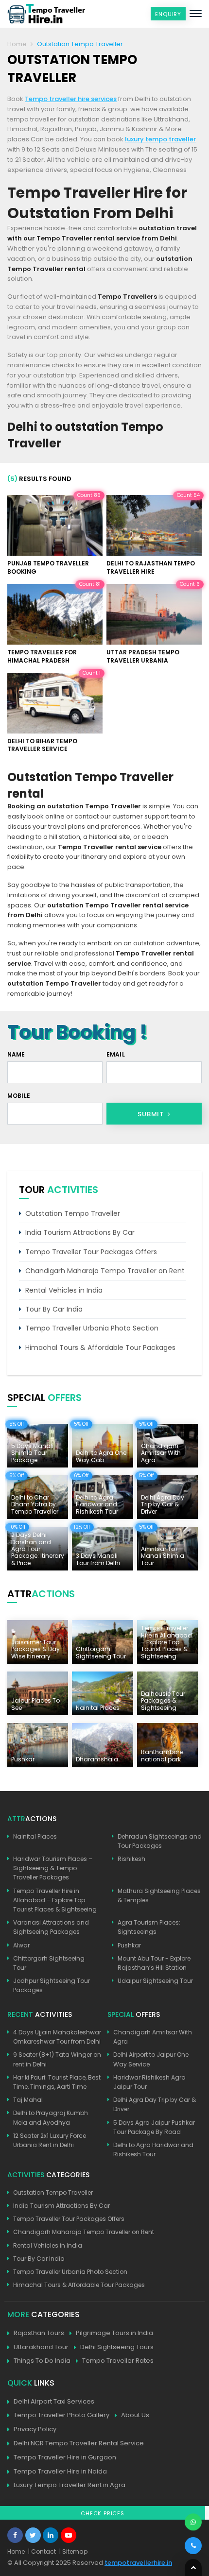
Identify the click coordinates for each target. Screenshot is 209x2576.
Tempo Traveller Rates (118, 2361)
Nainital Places (35, 1836)
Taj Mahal (28, 2100)
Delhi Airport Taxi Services (54, 2401)
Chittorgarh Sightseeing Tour (49, 1963)
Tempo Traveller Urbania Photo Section (92, 1328)
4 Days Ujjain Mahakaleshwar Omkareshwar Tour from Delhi (57, 2037)
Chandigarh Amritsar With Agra (153, 2037)
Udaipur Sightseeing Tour (155, 1981)
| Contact (42, 2551)
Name (16, 1054)
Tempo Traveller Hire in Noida (60, 2471)
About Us (135, 2415)
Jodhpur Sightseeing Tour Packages (52, 1985)
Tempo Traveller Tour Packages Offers (91, 1252)
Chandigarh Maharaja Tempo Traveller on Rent (105, 1271)
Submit (152, 1114)
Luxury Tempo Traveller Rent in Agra (70, 2485)
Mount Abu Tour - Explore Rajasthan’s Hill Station (154, 1963)
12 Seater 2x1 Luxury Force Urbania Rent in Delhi (50, 2140)
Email (116, 1054)
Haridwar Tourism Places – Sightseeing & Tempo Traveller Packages (53, 1868)
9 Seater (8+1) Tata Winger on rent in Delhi (57, 2059)
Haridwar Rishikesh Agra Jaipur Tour (149, 2082)
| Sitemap (73, 2551)
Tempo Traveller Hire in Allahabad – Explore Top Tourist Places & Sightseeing (55, 1900)
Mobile (19, 1096)
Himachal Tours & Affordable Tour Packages (100, 1348)
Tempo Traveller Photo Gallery (61, 2415)
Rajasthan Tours (39, 2333)
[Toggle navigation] (196, 14)
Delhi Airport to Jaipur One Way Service (151, 2059)
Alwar (21, 1945)
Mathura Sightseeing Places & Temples (159, 1895)
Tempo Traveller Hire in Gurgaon (65, 2457)
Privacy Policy (35, 2429)
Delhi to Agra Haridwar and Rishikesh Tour (153, 2150)
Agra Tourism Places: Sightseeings (149, 1927)
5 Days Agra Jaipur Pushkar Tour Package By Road (154, 2127)
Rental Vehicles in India (64, 1290)
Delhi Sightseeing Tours (117, 2347)
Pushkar (129, 1945)
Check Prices (103, 2513)
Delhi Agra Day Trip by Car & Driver (155, 2104)
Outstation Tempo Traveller (73, 1213)
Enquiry (168, 14)
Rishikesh (131, 1859)
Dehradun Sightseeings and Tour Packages (160, 1841)
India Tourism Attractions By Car (80, 1232)
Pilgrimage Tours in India (114, 2333)
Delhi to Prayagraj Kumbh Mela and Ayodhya (51, 2117)
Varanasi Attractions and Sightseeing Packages (51, 1927)
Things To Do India (42, 2361)
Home (17, 44)
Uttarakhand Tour (41, 2347)
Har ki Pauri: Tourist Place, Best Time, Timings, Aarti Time (57, 2082)
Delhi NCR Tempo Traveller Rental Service (79, 2443)
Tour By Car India (54, 1309)
